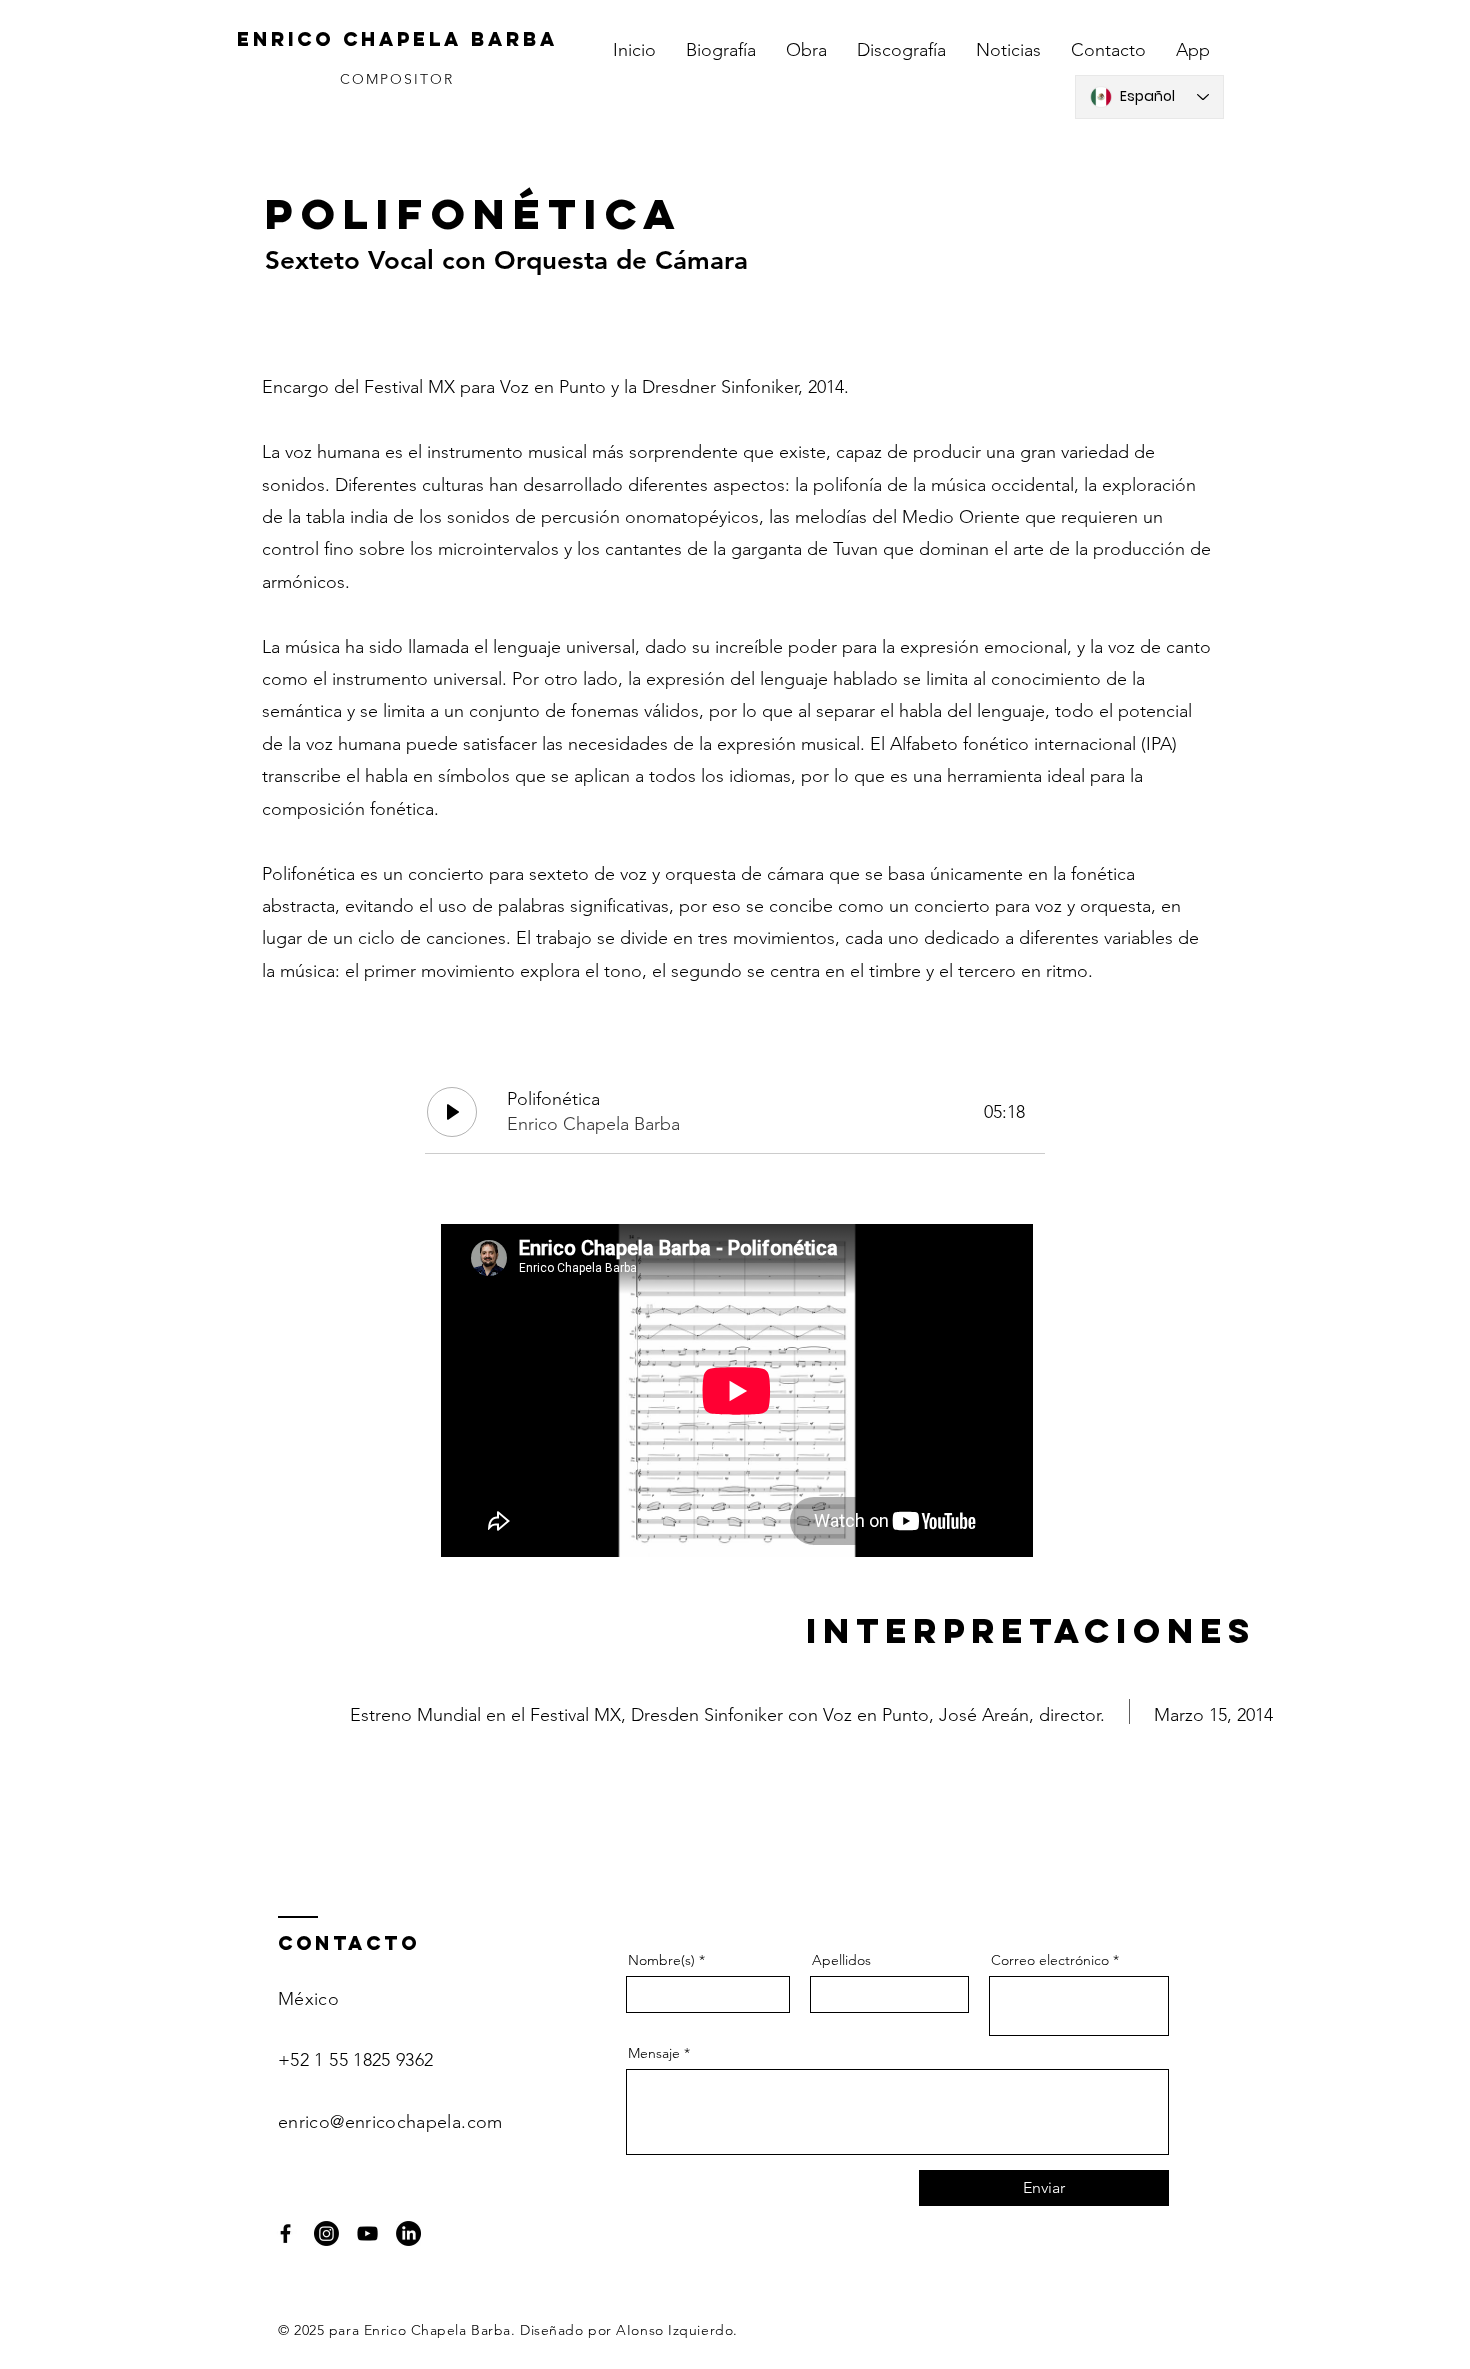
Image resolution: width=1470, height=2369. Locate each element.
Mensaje (654, 2053)
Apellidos (841, 1960)
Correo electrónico (1050, 1960)
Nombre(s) (661, 1960)
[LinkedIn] (408, 2233)
